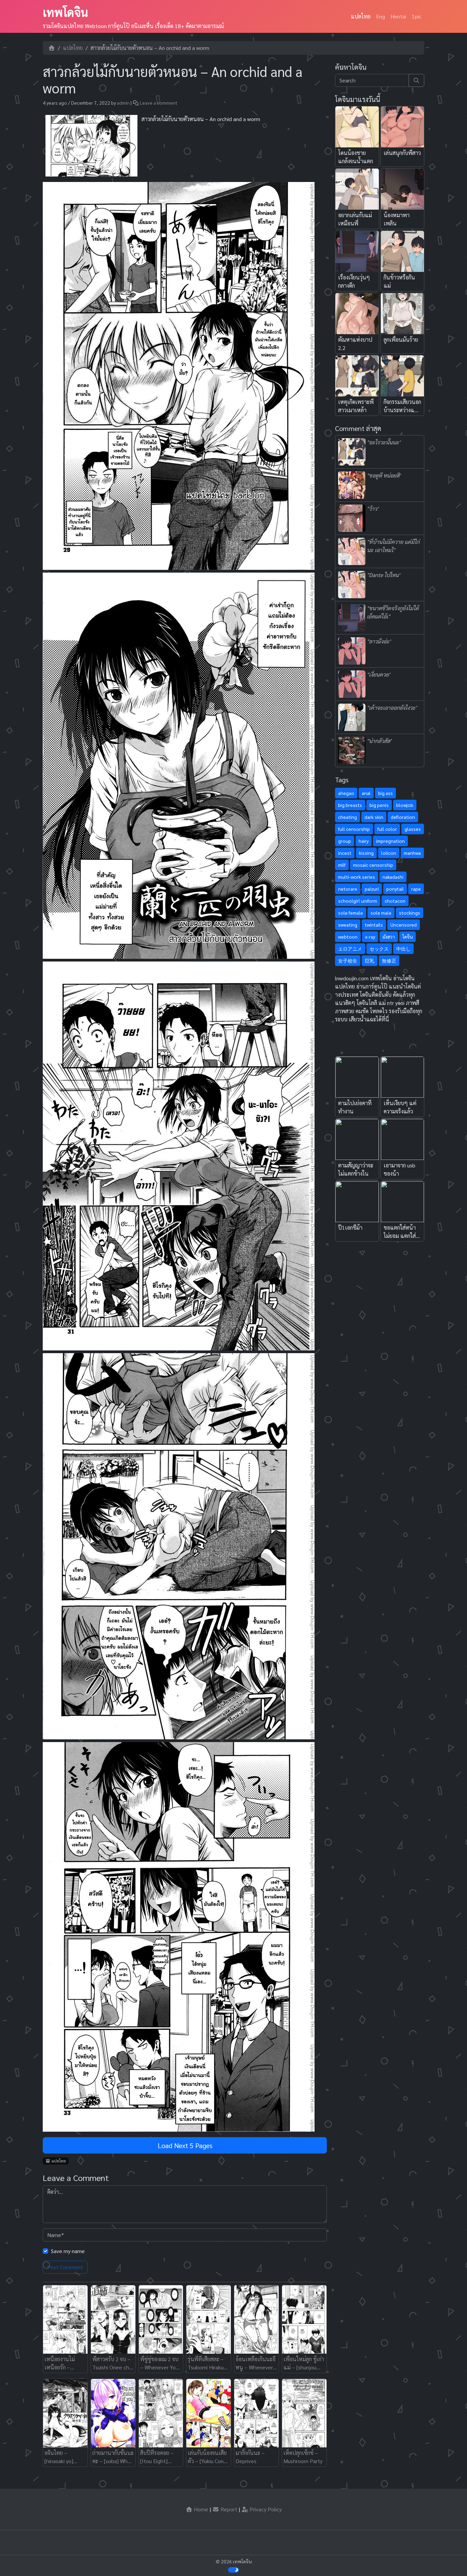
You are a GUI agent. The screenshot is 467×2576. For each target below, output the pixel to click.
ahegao (346, 793)
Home (200, 2509)
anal (366, 793)
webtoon (348, 937)
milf (342, 865)
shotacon (395, 901)
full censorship (354, 829)
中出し (403, 949)
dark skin (374, 817)
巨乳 (370, 960)
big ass (385, 793)
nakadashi (393, 877)
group (345, 841)
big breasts (350, 805)
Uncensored (404, 925)
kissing (366, 853)
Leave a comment (159, 103)
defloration (403, 817)
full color (387, 829)
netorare (348, 889)
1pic (417, 16)
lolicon (389, 853)
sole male (381, 913)
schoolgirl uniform (358, 901)
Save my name (68, 2251)
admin (123, 103)
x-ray (370, 937)
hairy (364, 841)
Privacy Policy (265, 2509)
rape (416, 889)
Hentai (398, 16)
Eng (381, 16)
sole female (351, 913)
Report (228, 2509)
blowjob (405, 805)
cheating (348, 817)
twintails (374, 925)
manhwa (412, 853)
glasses (413, 829)
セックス (379, 949)
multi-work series (357, 877)
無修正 (389, 960)
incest (345, 853)
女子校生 (348, 960)
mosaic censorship (373, 865)
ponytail (395, 889)
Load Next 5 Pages (185, 2145)
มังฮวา (389, 937)
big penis (379, 805)
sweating (348, 925)
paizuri (372, 889)
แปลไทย (361, 16)
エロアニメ (350, 949)
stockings (410, 913)
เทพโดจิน (65, 12)
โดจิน (408, 937)
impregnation (390, 841)
